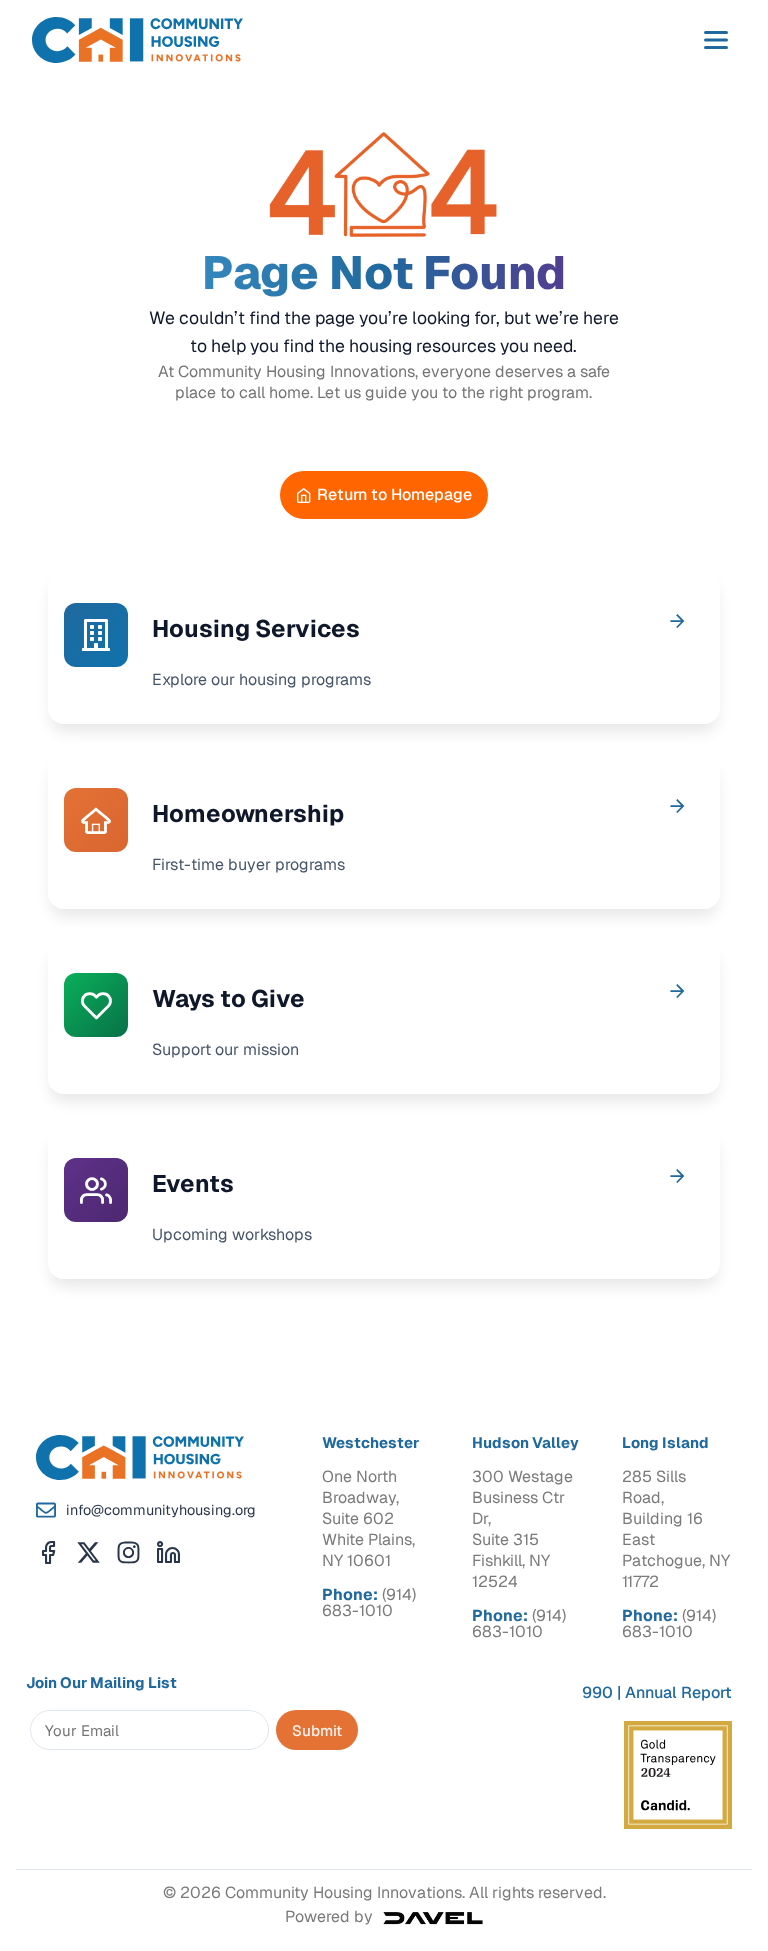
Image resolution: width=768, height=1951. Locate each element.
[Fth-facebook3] (48, 1552)
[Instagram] (128, 1552)
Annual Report (678, 1692)
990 (597, 1692)
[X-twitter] (88, 1552)
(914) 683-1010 (369, 1602)
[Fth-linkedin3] (168, 1552)
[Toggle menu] (716, 40)
